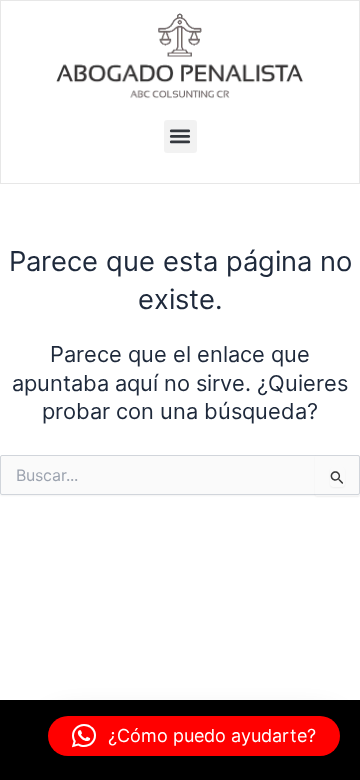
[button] (180, 136)
